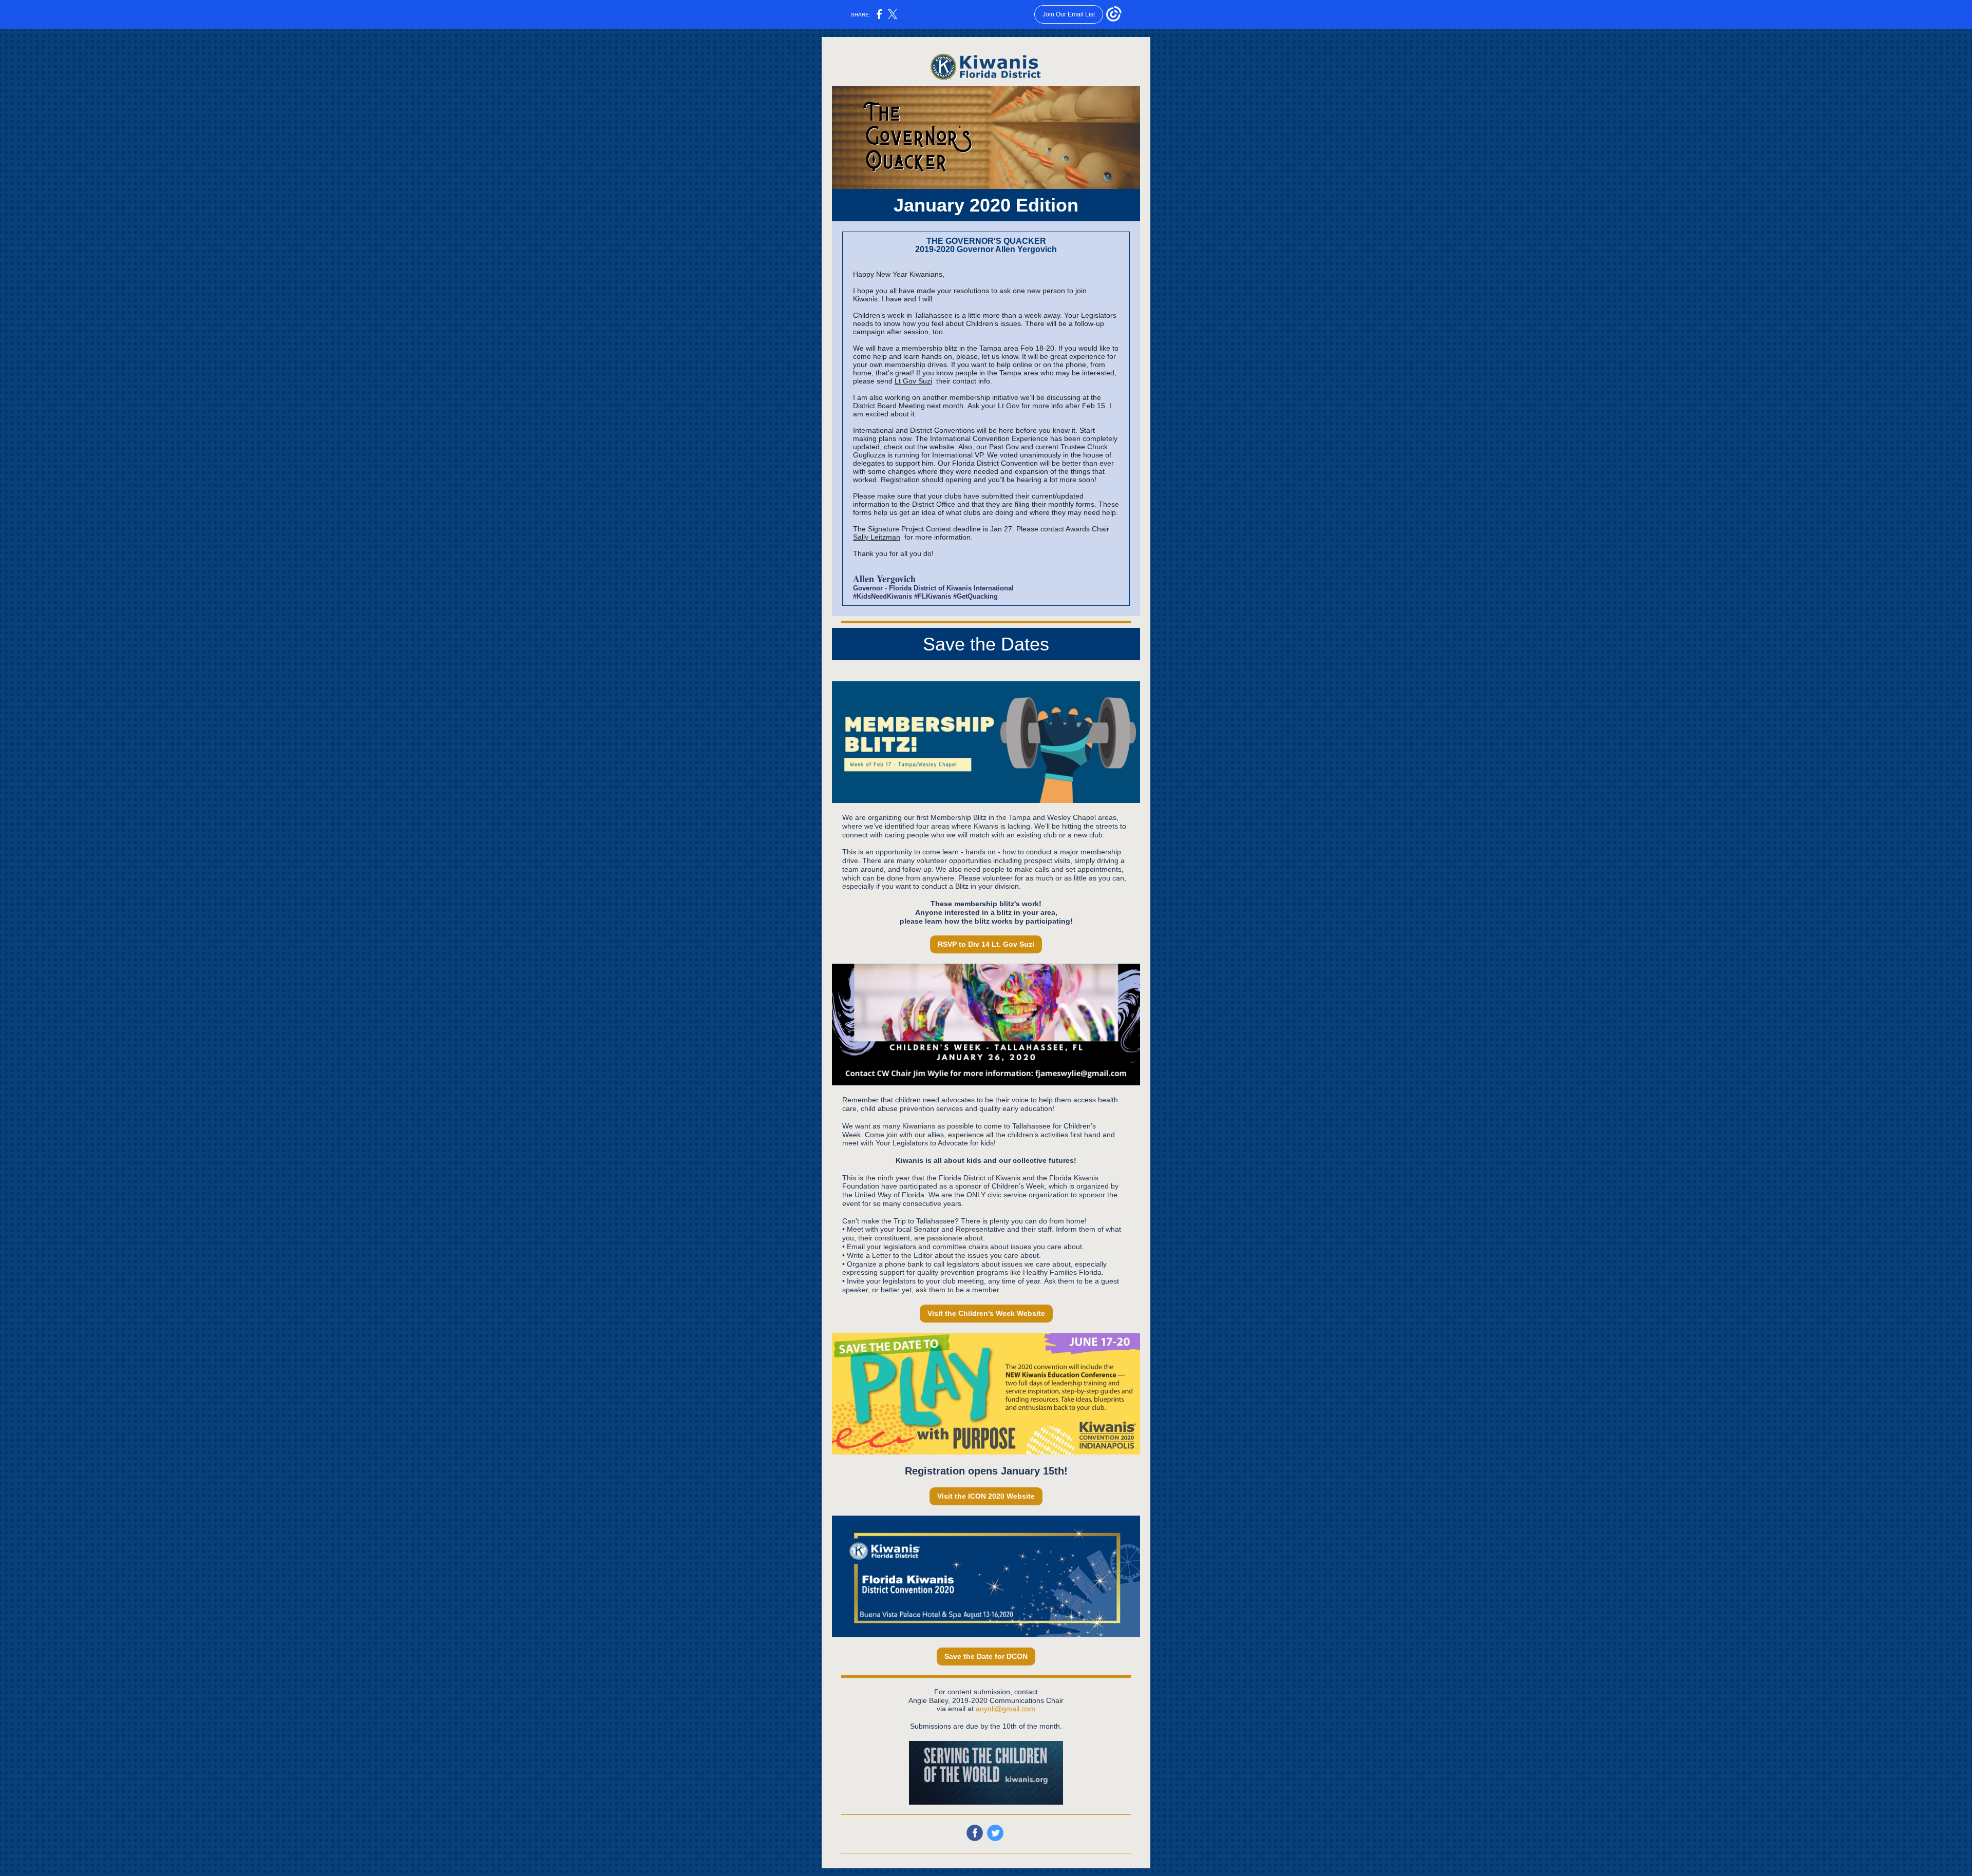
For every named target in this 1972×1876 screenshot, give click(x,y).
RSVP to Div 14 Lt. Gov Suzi (986, 944)
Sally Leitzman (877, 537)
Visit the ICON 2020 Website (986, 1496)
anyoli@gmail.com (1006, 1709)
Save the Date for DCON (986, 1656)
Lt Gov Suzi (913, 381)
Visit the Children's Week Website (986, 1313)
